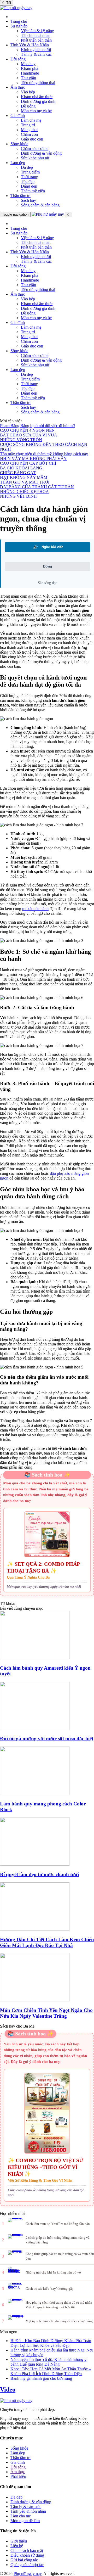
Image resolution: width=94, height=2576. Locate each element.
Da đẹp (27, 167)
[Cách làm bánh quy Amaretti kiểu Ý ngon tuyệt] (47, 1635)
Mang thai (29, 130)
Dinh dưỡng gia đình (38, 101)
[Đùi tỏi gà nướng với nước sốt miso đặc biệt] (47, 1706)
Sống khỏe (19, 144)
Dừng (48, 566)
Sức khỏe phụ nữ (35, 158)
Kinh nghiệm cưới (36, 50)
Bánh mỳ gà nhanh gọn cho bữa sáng (41, 2378)
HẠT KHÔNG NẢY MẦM (24, 477)
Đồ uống (28, 106)
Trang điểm (30, 172)
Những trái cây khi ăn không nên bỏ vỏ (53, 2272)
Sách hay (28, 200)
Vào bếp (28, 92)
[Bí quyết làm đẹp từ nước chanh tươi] (47, 1842)
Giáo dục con (32, 139)
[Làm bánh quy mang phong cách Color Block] (47, 1771)
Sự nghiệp (19, 26)
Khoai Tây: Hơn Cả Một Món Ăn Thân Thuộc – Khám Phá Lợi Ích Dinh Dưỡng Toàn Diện (51, 2371)
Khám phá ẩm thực (37, 97)
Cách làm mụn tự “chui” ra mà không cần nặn (58, 2224)
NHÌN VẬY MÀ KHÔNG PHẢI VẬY (33, 459)
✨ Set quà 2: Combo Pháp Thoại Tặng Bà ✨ (43, 1567)
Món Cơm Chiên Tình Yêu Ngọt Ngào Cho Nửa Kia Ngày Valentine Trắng (46, 2013)
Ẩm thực (18, 87)
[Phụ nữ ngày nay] (16, 8)
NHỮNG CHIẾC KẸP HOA (24, 492)
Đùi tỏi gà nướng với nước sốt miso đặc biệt (47, 1739)
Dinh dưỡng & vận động (41, 153)
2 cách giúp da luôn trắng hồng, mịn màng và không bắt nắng (58, 2240)
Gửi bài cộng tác (24, 2560)
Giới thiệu (19, 2541)
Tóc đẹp (28, 181)
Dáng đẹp (29, 186)
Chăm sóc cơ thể (35, 148)
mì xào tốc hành (35, 909)
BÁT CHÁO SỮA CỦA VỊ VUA (29, 435)
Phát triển (18, 2476)
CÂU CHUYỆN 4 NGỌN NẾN (27, 430)
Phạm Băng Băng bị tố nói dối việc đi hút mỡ (37, 426)
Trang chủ (19, 21)
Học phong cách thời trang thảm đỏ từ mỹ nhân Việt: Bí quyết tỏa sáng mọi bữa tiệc (59, 2305)
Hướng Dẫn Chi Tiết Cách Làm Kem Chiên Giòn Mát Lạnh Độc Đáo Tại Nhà (47, 1942)
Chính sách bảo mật (27, 2550)
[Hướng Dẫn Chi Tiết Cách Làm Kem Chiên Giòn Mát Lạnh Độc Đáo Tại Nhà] (47, 1907)
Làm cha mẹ (31, 120)
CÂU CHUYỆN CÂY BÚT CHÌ (28, 463)
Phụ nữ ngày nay (28, 2574)
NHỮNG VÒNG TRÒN (21, 440)
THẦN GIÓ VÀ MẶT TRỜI (25, 482)
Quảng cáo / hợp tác (27, 2565)
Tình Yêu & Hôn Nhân (30, 45)
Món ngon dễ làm (25, 2521)
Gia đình (18, 116)
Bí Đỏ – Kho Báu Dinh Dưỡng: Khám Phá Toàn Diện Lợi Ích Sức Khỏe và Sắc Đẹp (51, 2343)
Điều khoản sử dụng (27, 2555)
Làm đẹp (18, 163)
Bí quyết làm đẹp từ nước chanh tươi (39, 1874)
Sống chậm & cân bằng (40, 205)
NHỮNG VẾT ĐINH (18, 496)
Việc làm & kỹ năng (37, 31)
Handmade (30, 73)
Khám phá (30, 68)
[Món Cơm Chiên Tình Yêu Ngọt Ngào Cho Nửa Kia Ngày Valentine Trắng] (47, 1978)
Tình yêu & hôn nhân (28, 2511)
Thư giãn (28, 78)
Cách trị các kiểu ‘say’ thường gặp (50, 2289)
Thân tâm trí (20, 196)
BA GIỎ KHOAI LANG (21, 468)
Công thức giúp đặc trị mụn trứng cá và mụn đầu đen (60, 2256)
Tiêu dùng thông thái (38, 83)
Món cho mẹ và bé (36, 111)
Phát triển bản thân (36, 40)
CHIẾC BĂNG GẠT (18, 473)
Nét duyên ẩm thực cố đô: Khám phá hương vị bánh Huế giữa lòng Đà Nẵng (49, 2362)
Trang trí (28, 125)
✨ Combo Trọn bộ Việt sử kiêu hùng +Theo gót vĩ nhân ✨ (46, 2167)
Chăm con (29, 134)
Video (8, 2389)
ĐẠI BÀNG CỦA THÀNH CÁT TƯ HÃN (37, 487)
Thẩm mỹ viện (33, 191)
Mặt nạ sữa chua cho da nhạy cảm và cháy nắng (59, 2321)
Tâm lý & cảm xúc (36, 54)
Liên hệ (17, 2546)
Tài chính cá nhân (36, 35)
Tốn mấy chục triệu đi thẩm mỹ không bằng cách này (44, 454)
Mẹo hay (28, 64)
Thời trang (30, 177)
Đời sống (18, 59)
